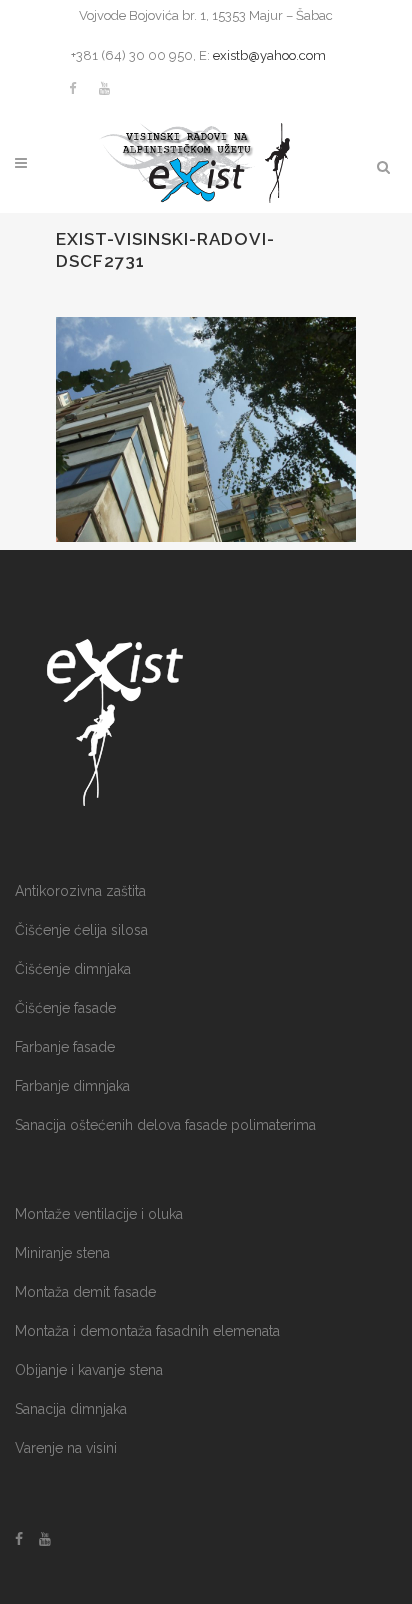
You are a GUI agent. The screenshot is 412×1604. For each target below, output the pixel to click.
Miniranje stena (62, 1253)
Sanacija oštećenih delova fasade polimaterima (165, 1125)
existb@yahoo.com (269, 55)
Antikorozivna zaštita (80, 891)
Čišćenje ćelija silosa (81, 930)
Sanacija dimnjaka (71, 1409)
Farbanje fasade (65, 1047)
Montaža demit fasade (85, 1292)
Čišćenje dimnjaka (73, 969)
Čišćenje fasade (65, 1008)
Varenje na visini (66, 1448)
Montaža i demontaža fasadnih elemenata (147, 1331)
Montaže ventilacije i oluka (99, 1214)
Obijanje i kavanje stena (89, 1370)
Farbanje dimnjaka (72, 1086)
